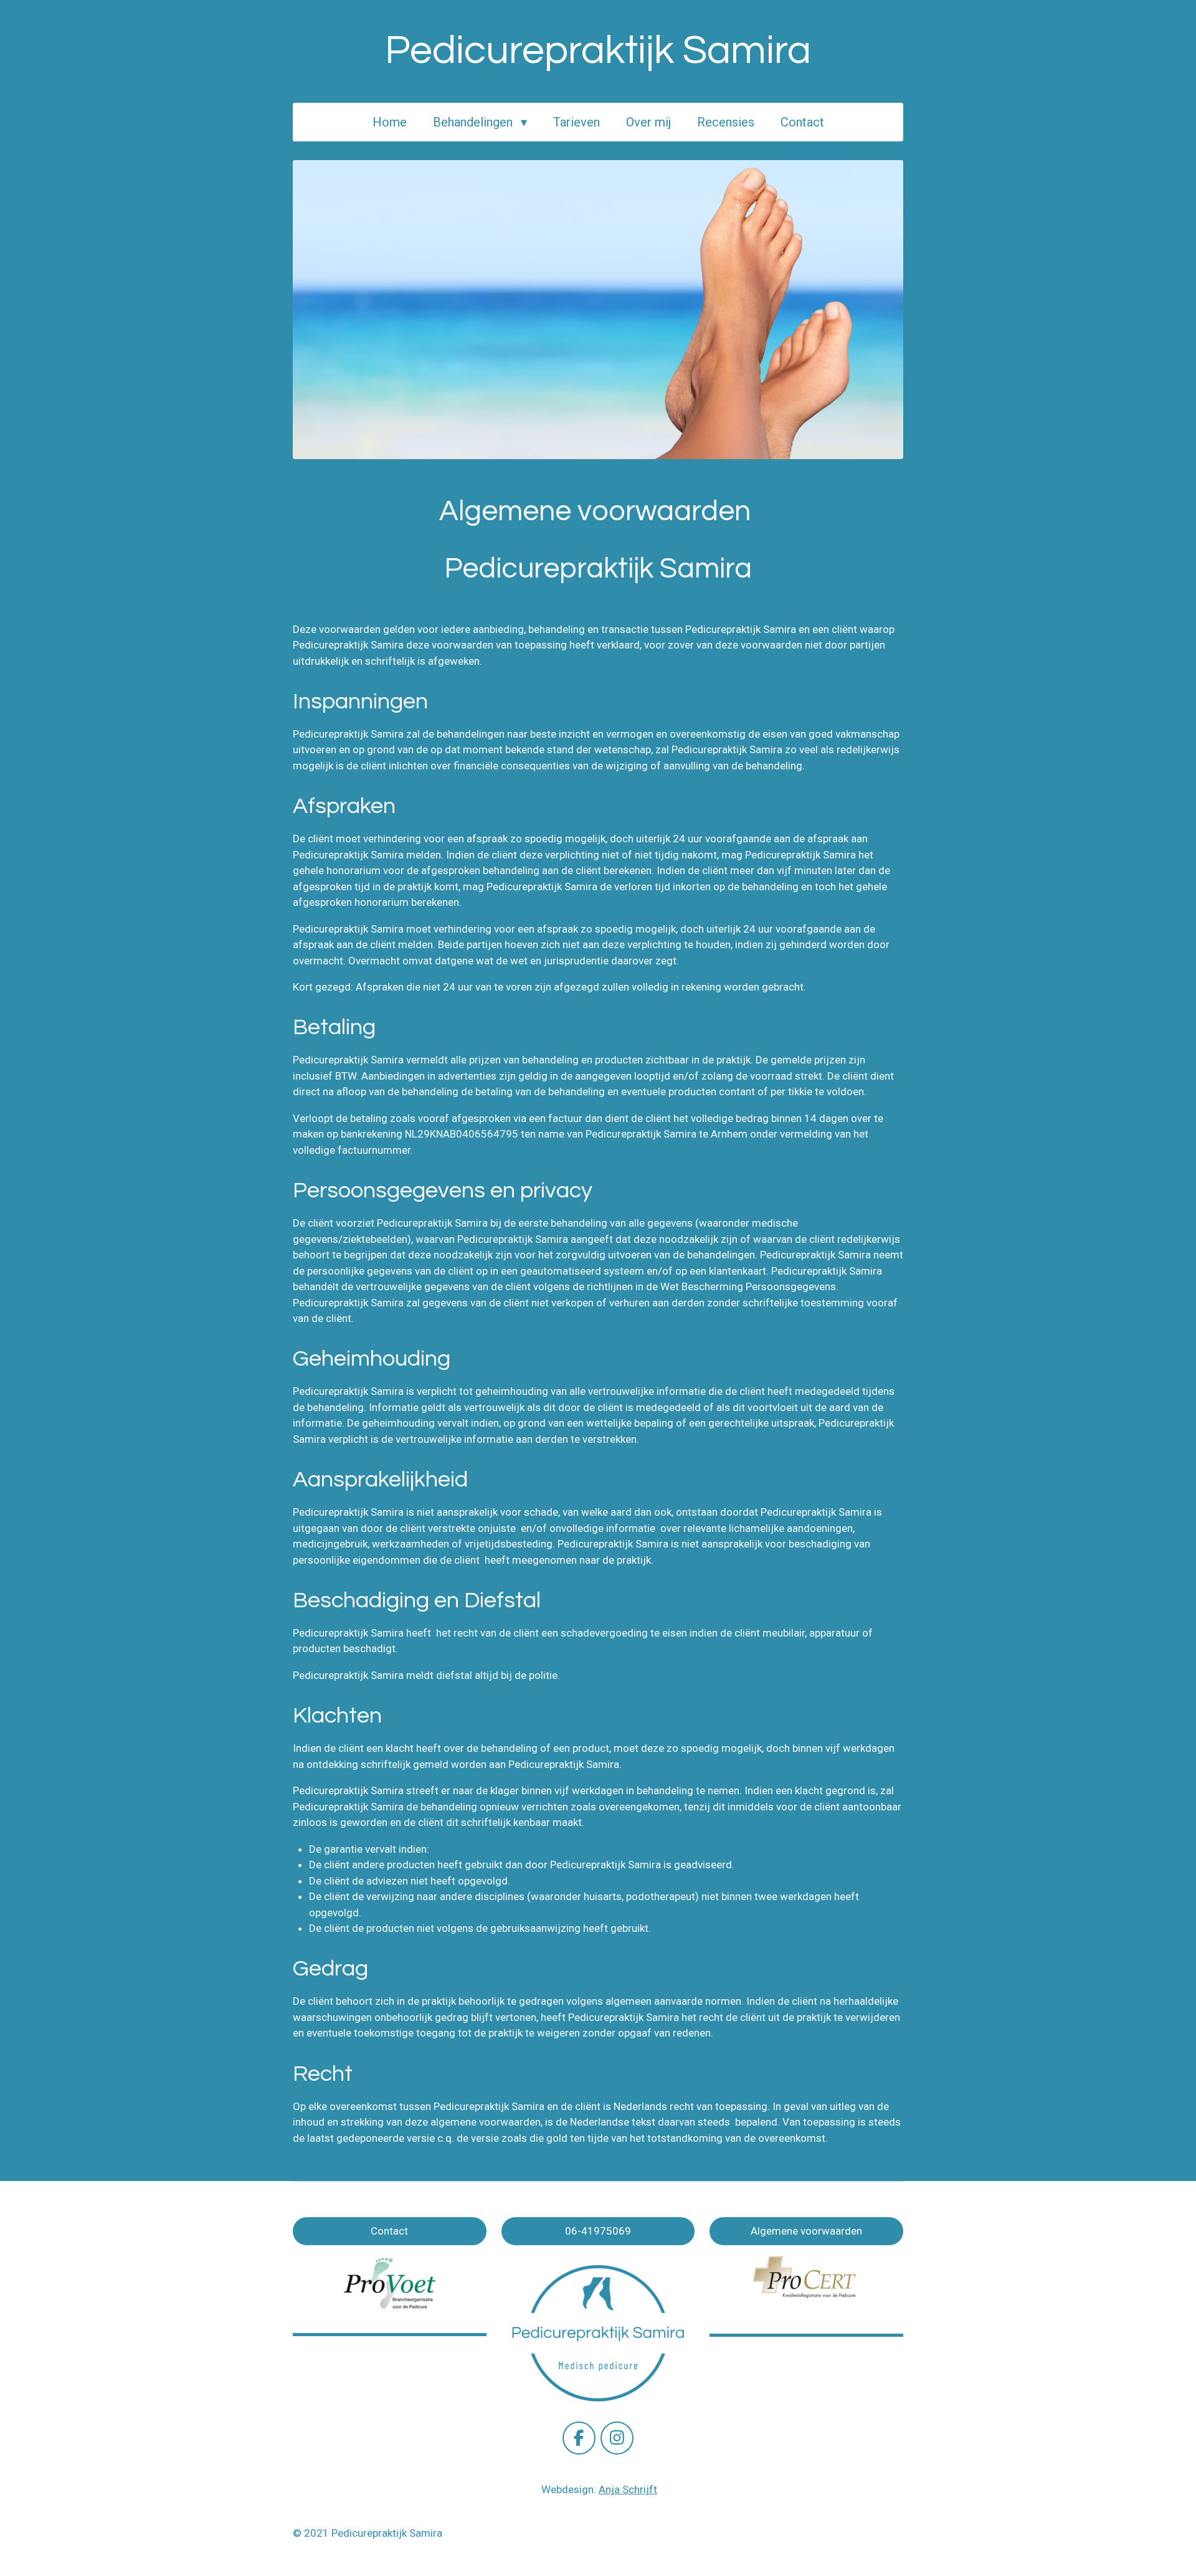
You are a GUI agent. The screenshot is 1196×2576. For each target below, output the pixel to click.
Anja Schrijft (628, 2489)
